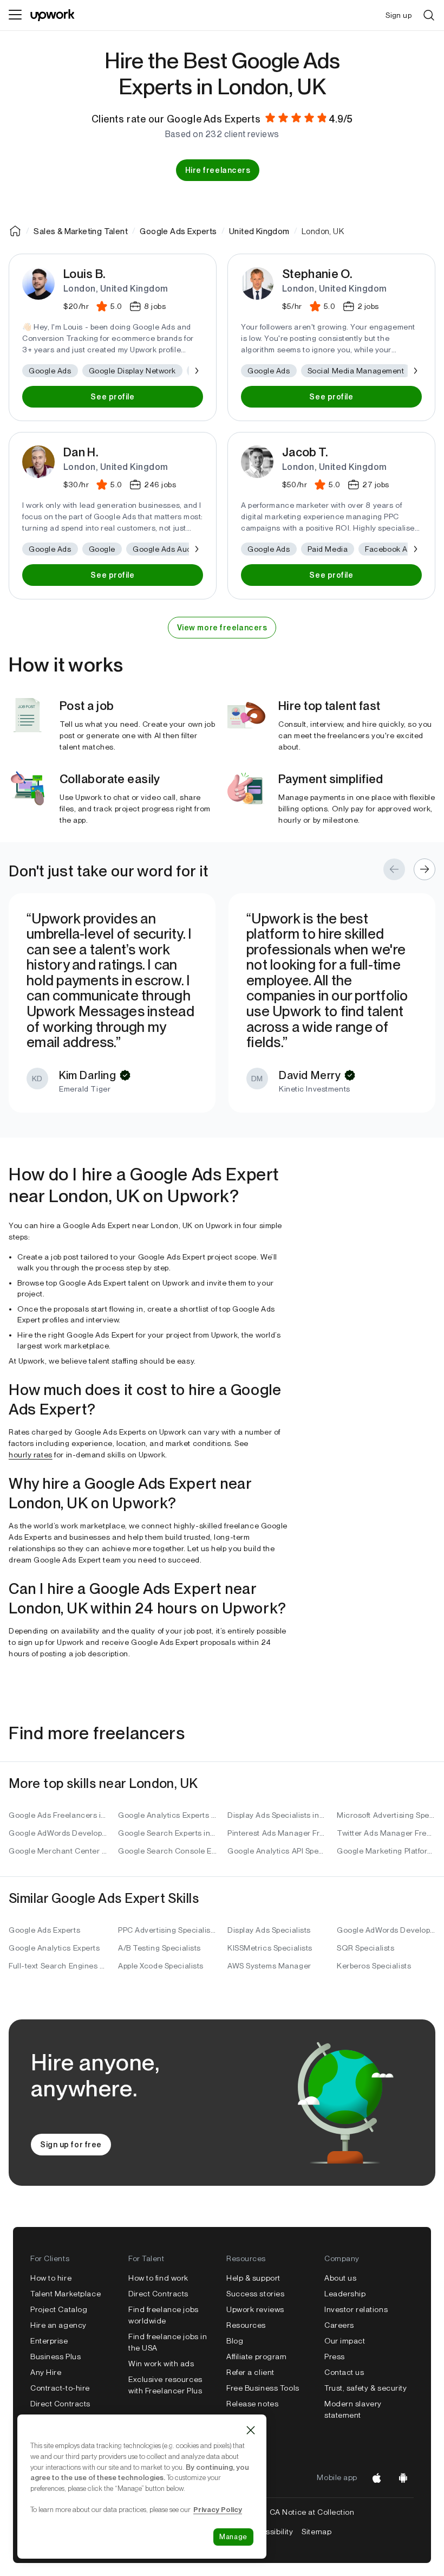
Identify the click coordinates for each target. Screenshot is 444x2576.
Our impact (345, 2341)
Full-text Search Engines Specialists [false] (58, 1966)
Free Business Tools (263, 2388)
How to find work (158, 2278)
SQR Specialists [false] (365, 1948)
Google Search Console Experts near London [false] (167, 1851)
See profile (112, 397)
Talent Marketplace (66, 2294)
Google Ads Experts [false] (44, 1930)
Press (335, 2357)
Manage (233, 2537)
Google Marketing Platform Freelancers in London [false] (386, 1851)
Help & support (253, 2278)
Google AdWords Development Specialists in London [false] (58, 1833)
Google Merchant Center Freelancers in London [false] (58, 1851)
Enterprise (49, 2341)
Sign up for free (71, 2145)
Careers (339, 2325)
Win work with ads (161, 2364)
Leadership (345, 2294)
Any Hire (46, 2372)
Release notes (252, 2404)
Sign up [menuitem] (399, 15)
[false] (15, 231)
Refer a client (250, 2372)
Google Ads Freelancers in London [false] (58, 1815)
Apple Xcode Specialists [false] (161, 1966)
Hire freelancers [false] (218, 170)
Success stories (255, 2294)
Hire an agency (58, 2325)
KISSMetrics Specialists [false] (270, 1948)
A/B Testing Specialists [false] (159, 1948)
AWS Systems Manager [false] (269, 1966)
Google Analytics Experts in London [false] (167, 1815)
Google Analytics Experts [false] (54, 1948)
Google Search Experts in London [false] (167, 1833)
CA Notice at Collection (312, 2512)
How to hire (51, 2278)
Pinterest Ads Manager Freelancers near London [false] (277, 1833)
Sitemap (316, 2532)
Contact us (344, 2372)
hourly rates (31, 1455)
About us (340, 2278)
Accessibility (270, 2532)
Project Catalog (59, 2309)
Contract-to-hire (60, 2388)
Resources (246, 2325)
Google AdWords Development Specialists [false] (386, 1930)
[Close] (251, 2430)
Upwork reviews (255, 2309)
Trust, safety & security (365, 2388)
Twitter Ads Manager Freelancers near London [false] (386, 1833)
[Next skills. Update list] (196, 371)
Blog (235, 2341)
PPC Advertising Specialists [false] (167, 1930)
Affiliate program (257, 2357)
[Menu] (15, 15)
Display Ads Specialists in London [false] (277, 1815)
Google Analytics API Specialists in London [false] (277, 1851)
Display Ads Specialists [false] (269, 1930)
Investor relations (356, 2309)
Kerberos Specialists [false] (374, 1966)
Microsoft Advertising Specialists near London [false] (386, 1815)
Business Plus (56, 2357)
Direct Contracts (60, 2404)
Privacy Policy (218, 2509)
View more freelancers (222, 628)
